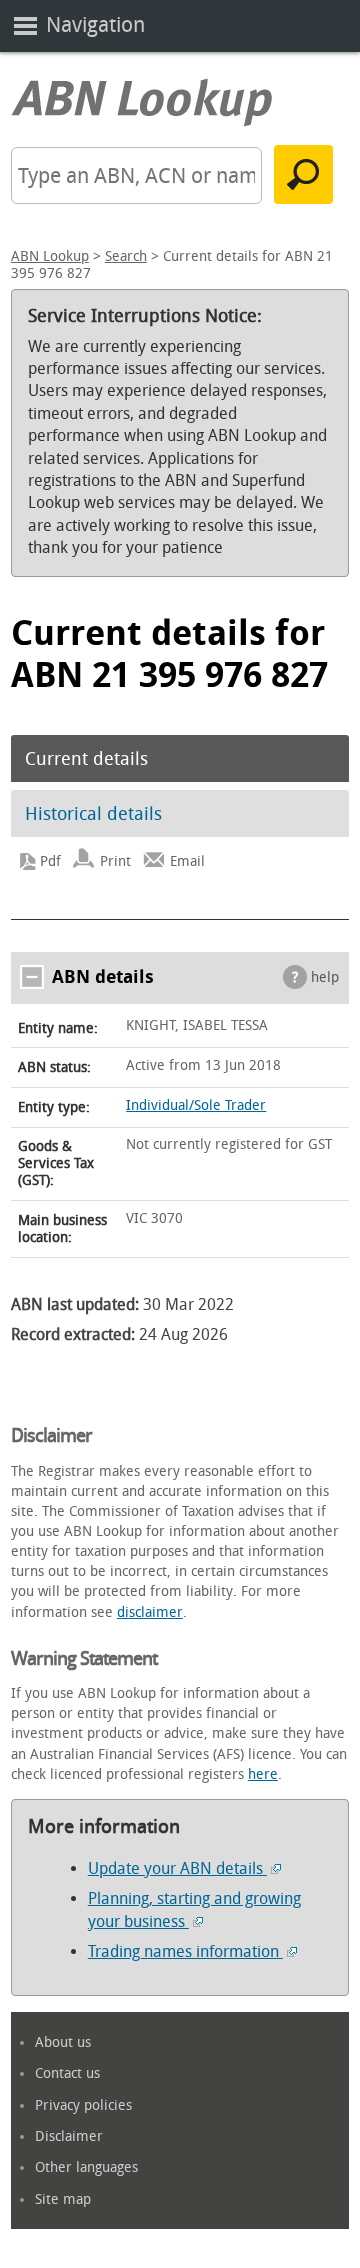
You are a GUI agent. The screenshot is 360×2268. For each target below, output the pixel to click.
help (325, 977)
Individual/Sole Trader (196, 1105)
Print (115, 861)
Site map (63, 2199)
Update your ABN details (177, 1868)
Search (126, 256)
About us (63, 2042)
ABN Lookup (50, 256)
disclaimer (150, 1612)
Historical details (93, 814)
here (263, 1774)
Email (187, 861)
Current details (86, 759)
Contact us (67, 2073)
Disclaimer (69, 2136)
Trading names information (185, 1951)
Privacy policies (83, 2105)
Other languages (86, 2167)
